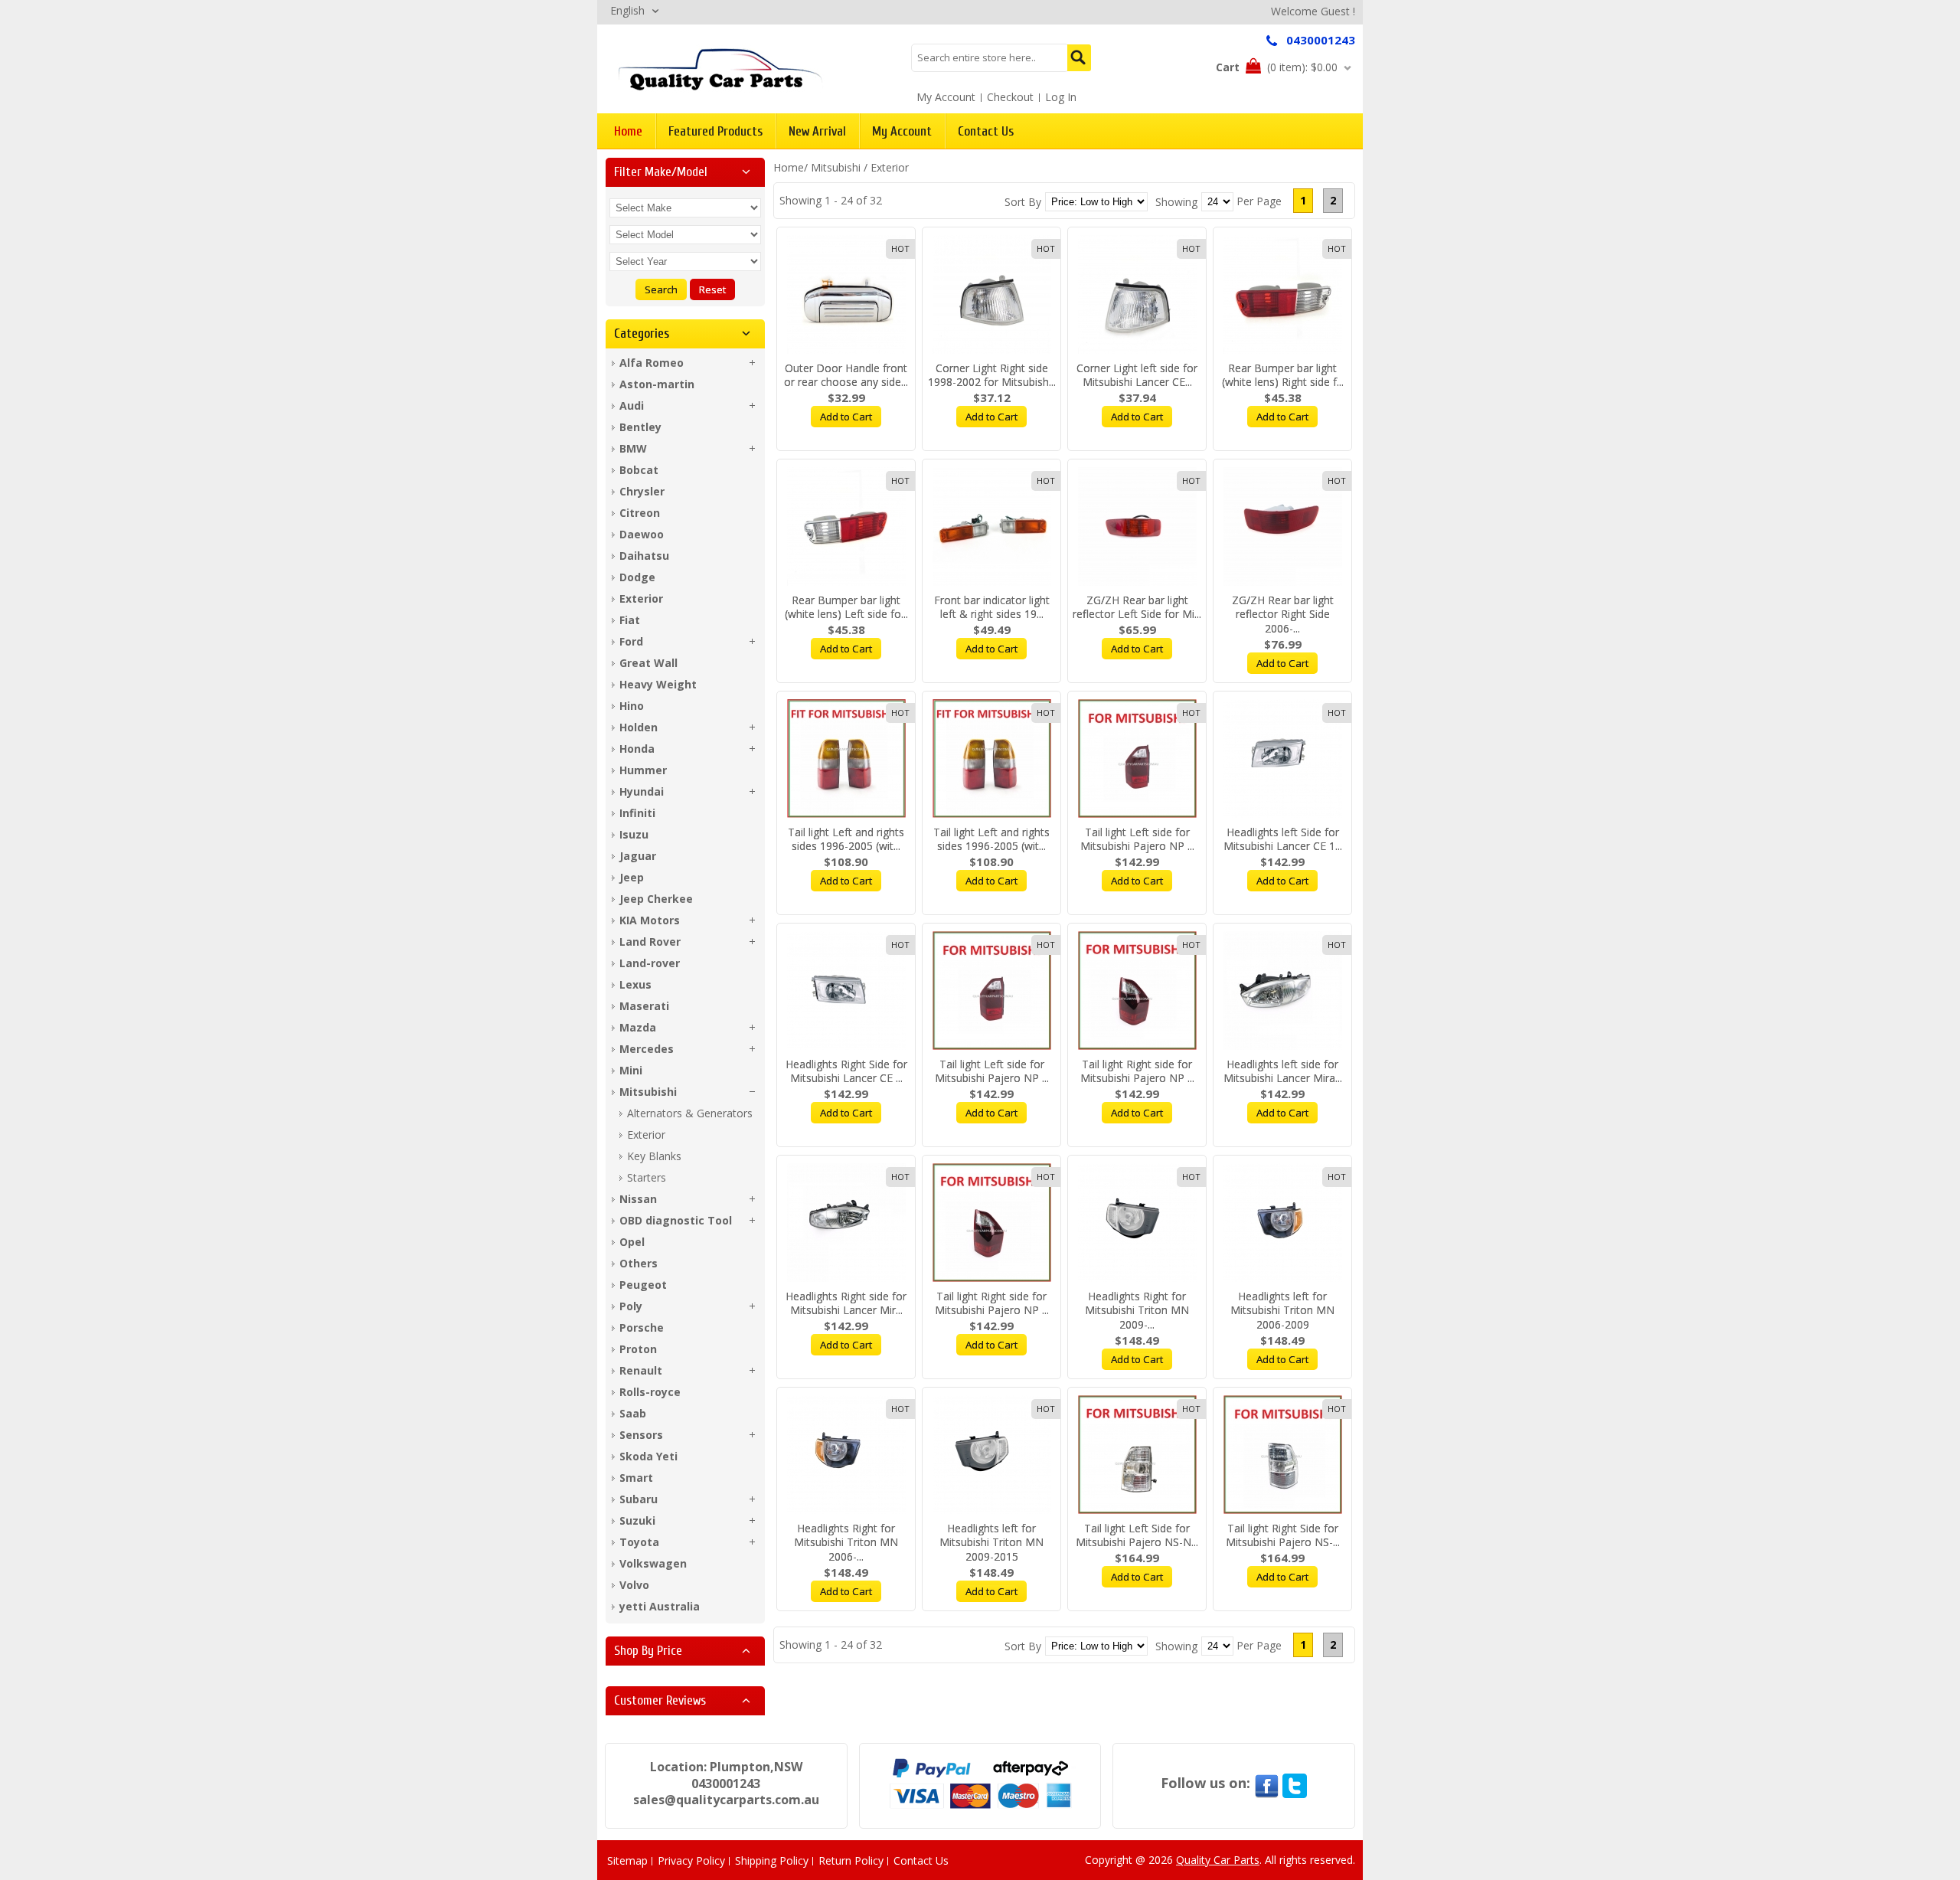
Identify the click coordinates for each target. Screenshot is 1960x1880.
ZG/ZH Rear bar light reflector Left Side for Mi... (1137, 607)
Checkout (1010, 97)
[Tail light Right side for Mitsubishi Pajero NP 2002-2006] (1137, 991)
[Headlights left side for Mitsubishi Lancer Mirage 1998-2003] (1282, 991)
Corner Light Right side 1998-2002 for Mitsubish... (992, 375)
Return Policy (851, 1860)
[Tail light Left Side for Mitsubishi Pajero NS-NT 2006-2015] (1137, 1455)
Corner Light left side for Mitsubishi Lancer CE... (1137, 375)
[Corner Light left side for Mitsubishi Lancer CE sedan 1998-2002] (1137, 294)
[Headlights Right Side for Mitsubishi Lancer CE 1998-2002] (846, 991)
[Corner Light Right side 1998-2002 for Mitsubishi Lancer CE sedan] (991, 294)
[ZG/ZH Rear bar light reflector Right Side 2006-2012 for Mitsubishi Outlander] (1282, 526)
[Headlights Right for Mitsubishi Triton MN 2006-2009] (846, 1455)
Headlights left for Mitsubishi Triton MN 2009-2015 (991, 1543)
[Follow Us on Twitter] (1295, 1783)
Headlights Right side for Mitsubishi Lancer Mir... (846, 1303)
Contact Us (921, 1860)
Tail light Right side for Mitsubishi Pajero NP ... (1137, 1071)
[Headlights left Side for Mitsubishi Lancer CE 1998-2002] (1282, 759)
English (627, 10)
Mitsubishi (836, 167)
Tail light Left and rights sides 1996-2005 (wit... (846, 839)
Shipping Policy (772, 1860)
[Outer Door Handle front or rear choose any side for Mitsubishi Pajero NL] (846, 294)
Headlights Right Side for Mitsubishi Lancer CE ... (846, 1071)
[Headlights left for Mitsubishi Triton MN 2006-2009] (1282, 1223)
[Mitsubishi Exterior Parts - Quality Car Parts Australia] (720, 69)
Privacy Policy (691, 1860)
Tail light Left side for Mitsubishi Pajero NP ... (1137, 839)
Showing (1176, 202)
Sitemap (627, 1860)
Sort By (1023, 202)
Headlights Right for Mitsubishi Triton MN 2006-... (846, 1543)
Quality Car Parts (1218, 1860)
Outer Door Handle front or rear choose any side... (846, 375)
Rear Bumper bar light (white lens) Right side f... (1283, 375)
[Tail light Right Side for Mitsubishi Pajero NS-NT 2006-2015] (1282, 1455)
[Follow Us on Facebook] (1266, 1783)
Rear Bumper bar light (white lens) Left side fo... (846, 607)
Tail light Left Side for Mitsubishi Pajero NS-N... (1137, 1535)
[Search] (1079, 58)
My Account (946, 97)
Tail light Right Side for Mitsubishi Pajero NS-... (1283, 1535)
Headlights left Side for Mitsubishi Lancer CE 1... (1283, 839)
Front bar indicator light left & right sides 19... (992, 607)
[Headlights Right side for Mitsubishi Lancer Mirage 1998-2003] (846, 1223)
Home (789, 167)
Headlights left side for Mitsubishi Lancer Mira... (1283, 1071)
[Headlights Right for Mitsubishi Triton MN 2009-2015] (1137, 1223)
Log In (1061, 97)
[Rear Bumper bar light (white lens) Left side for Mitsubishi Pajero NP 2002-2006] (846, 526)
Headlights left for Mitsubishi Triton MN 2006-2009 (1282, 1311)
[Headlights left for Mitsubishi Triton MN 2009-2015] (991, 1455)
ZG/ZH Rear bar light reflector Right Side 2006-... (1283, 615)
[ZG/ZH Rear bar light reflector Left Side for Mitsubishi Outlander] (1137, 526)
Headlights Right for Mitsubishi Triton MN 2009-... (1137, 1311)
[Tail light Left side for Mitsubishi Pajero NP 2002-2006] (1137, 759)
